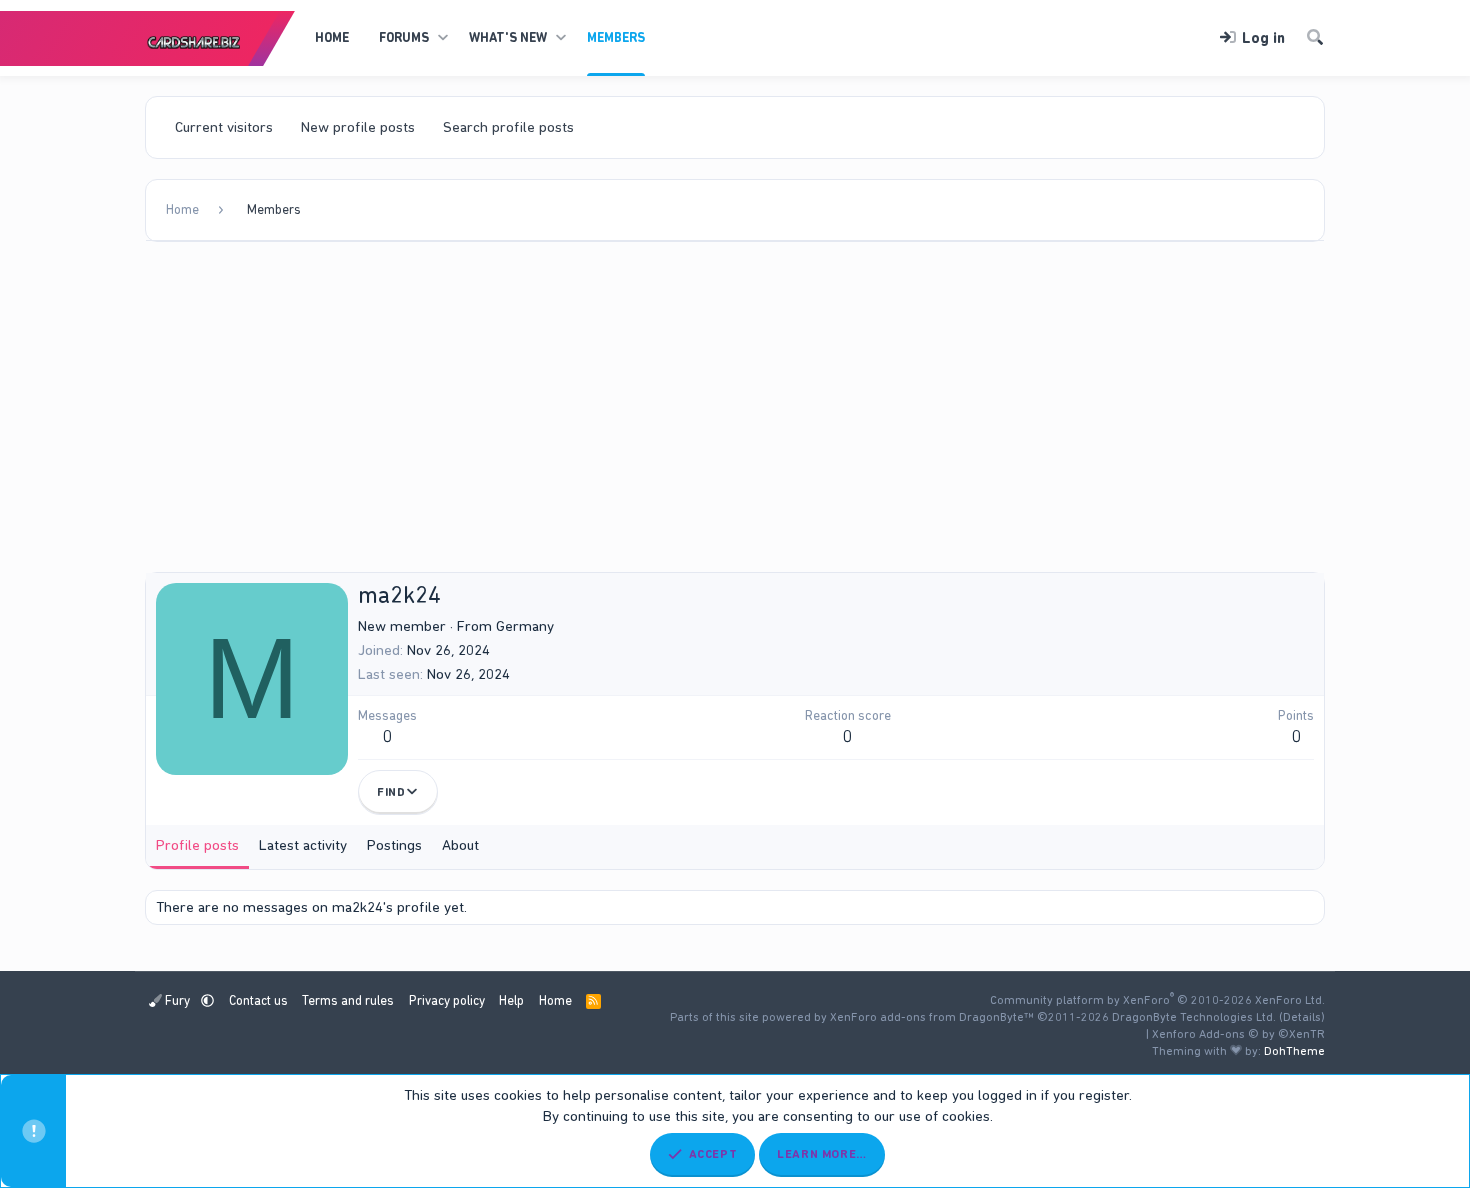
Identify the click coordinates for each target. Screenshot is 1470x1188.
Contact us (258, 1000)
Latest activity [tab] (303, 845)
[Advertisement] (735, 412)
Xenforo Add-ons (1238, 1034)
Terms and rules (348, 1000)
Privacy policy (447, 1000)
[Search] (1315, 38)
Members (616, 37)
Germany (525, 626)
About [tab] (460, 845)
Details (1302, 1017)
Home (332, 37)
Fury (177, 1000)
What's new (508, 37)
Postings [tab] (394, 845)
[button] (442, 38)
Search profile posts (508, 127)
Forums (404, 37)
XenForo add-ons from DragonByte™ (932, 1017)
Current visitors (224, 127)
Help (511, 1000)
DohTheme (1294, 1051)
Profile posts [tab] (197, 845)
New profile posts (358, 127)
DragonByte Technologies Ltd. (1194, 1017)
